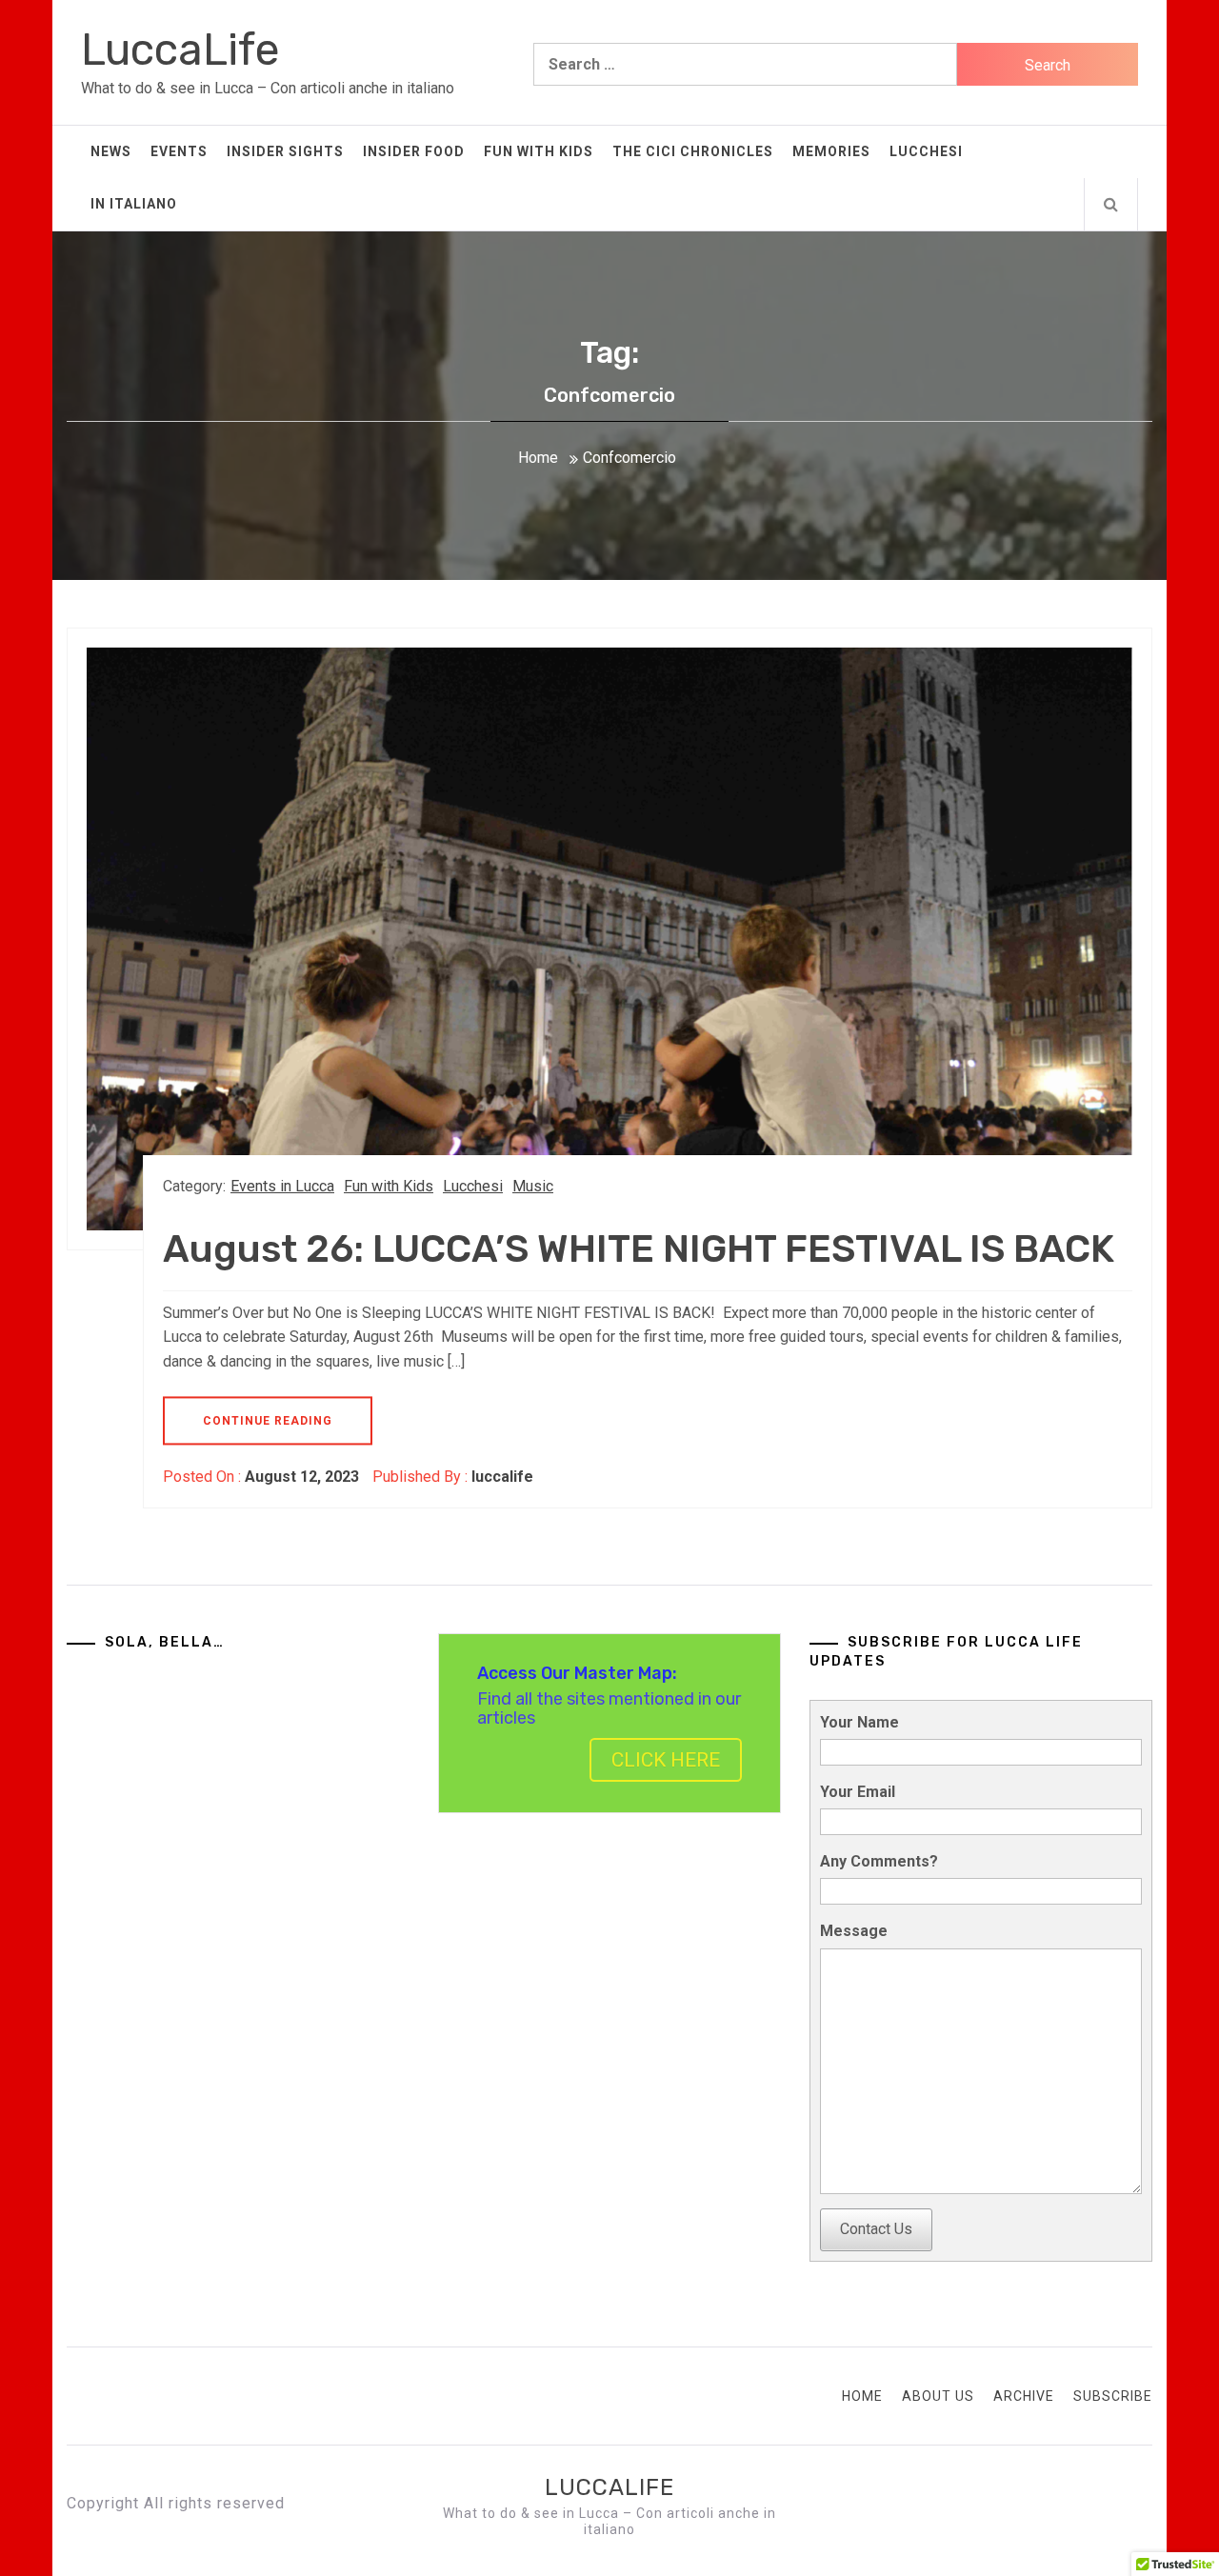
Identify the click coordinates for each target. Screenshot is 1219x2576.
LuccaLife (180, 50)
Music (533, 1186)
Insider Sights (285, 151)
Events (179, 151)
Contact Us (876, 2229)
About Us (938, 2396)
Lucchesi (926, 151)
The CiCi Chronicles (693, 151)
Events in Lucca (282, 1186)
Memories (831, 151)
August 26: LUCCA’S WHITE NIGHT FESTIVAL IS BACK (639, 1249)
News (111, 151)
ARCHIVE (1024, 2396)
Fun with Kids (539, 151)
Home (862, 2396)
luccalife (502, 1477)
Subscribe (1113, 2396)
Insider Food (414, 151)
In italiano (134, 204)
